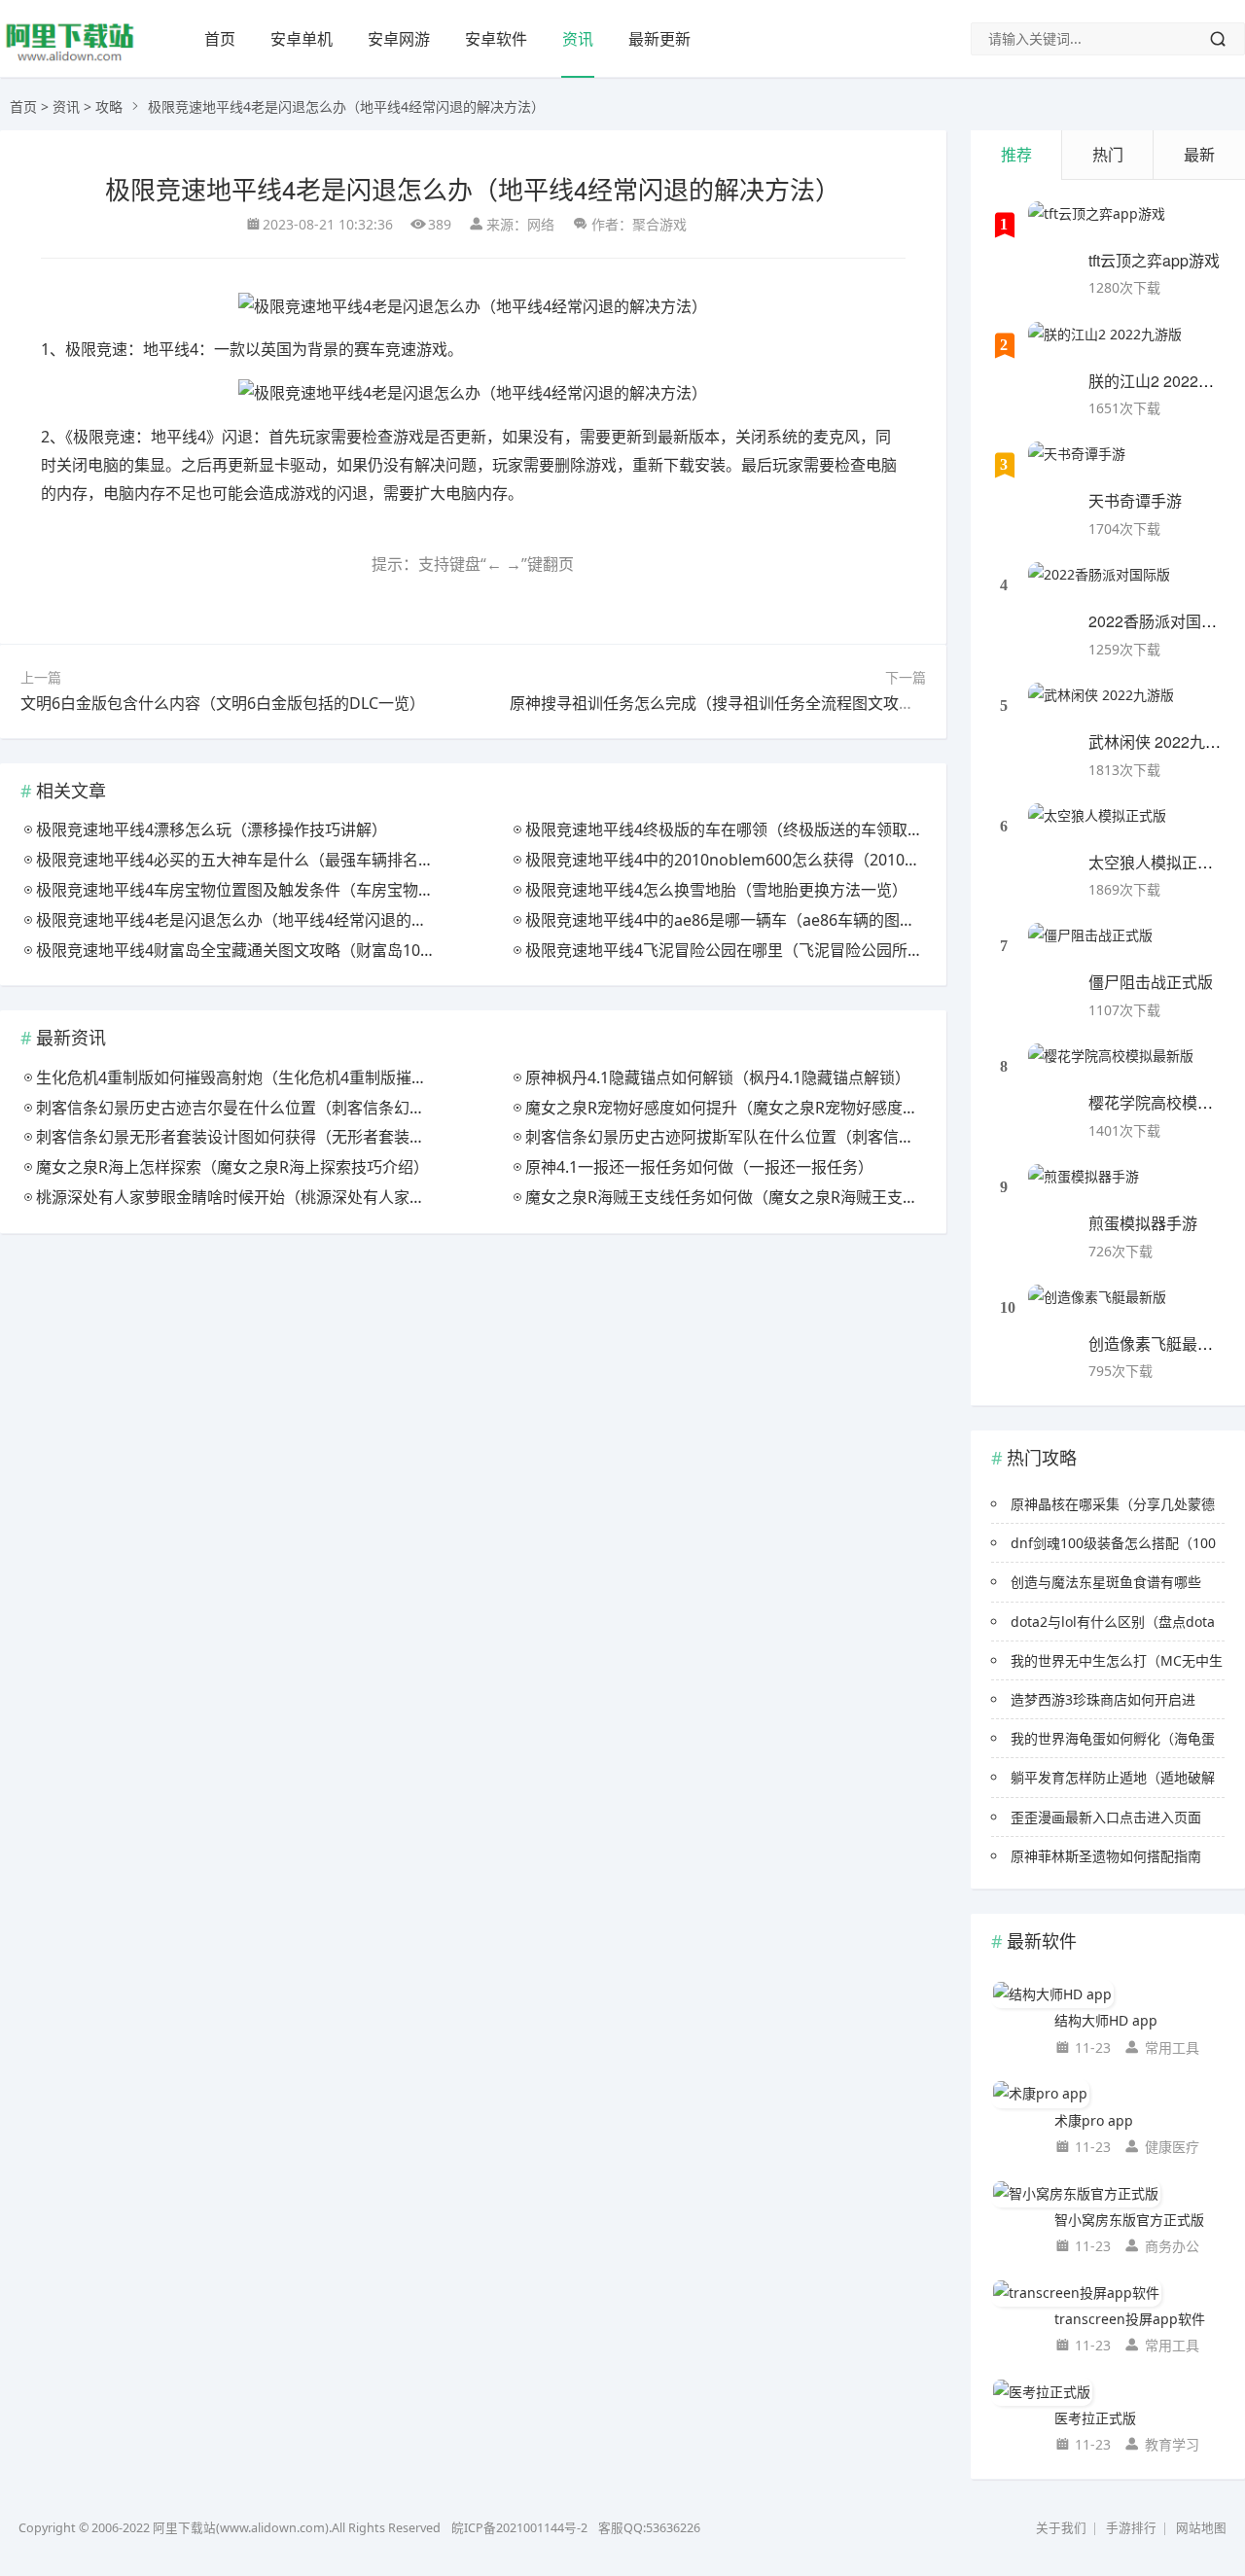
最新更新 (659, 39)
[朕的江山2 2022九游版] (1105, 346)
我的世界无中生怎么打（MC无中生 (1117, 1660)
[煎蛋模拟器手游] (1084, 1188)
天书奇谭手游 (1135, 500)
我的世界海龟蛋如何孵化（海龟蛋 (1113, 1738)
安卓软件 (496, 39)
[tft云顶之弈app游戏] (1097, 226)
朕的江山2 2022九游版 (1167, 381)
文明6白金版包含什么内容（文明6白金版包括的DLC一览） (223, 703)
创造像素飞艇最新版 (1158, 1343)
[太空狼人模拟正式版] (1097, 828)
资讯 (578, 39)
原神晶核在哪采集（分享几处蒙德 (1113, 1504)
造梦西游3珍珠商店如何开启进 (1103, 1699)
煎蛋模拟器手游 (1143, 1223)
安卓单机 (302, 39)
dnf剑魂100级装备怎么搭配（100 (1113, 1543)
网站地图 (1201, 2528)
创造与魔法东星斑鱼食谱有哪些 (1106, 1582)
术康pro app (1094, 2120)
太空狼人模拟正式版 (1158, 862)
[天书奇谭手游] (1077, 466)
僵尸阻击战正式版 (1151, 982)
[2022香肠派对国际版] (1099, 586)
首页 (220, 39)
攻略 (109, 106)
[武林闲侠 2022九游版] (1101, 707)
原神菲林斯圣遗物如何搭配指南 (1106, 1856)
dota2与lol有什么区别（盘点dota (1113, 1622)
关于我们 (1061, 2528)
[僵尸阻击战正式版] (1090, 947)
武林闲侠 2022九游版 (1162, 741)
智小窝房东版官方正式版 (1129, 2220)
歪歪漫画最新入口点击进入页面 (1106, 1817)
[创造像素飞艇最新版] (1097, 1309)
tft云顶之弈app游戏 (1154, 260)
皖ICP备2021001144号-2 (519, 2528)
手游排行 (1131, 2528)
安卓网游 (399, 39)
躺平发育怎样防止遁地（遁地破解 (1113, 1777)
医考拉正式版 (1095, 2418)
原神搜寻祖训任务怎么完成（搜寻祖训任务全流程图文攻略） (720, 703)
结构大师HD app (1106, 2020)
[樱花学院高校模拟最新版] (1111, 1068)
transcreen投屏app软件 (1130, 2319)
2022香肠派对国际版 (1160, 621)
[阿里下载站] (70, 59)
